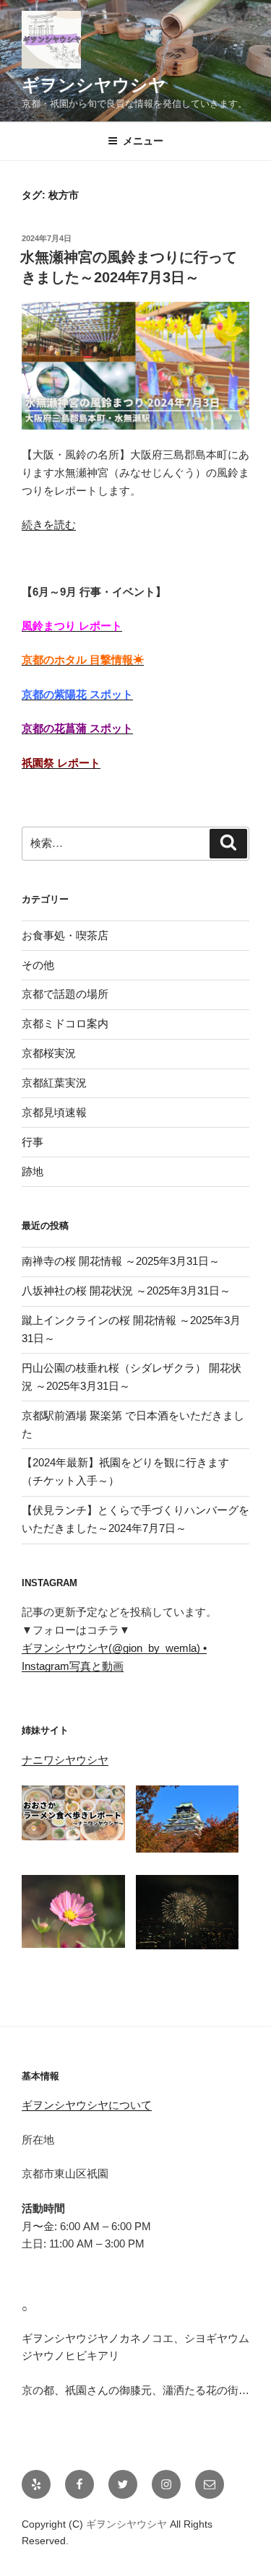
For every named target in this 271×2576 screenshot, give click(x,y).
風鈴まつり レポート (72, 626)
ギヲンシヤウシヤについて (87, 2105)
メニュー (143, 141)
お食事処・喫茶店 (65, 935)
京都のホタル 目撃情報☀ (83, 660)
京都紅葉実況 (54, 1083)
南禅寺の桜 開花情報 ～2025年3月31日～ (121, 1261)
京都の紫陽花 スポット (77, 694)
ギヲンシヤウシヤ (94, 85)
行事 (33, 1142)
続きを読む (49, 525)
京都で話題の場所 (65, 994)
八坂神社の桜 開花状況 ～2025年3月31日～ (126, 1291)
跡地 (33, 1171)
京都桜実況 (49, 1053)
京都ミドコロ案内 (65, 1023)
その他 (38, 965)
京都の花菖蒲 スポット (77, 728)
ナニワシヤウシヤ (65, 1760)
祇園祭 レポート (61, 763)
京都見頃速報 (54, 1112)
